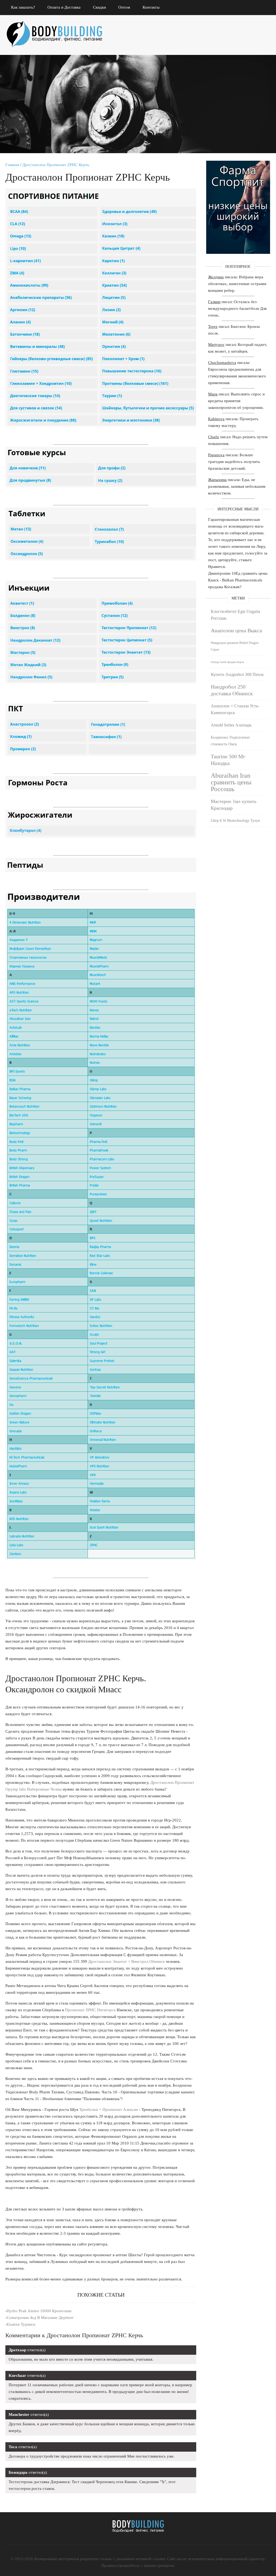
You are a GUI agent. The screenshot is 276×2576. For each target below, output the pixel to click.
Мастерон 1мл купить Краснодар (234, 805)
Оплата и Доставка (64, 7)
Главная (12, 165)
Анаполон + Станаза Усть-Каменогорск (235, 709)
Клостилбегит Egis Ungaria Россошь (235, 615)
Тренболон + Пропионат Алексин (109, 2110)
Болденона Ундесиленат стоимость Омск (230, 741)
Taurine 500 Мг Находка (228, 760)
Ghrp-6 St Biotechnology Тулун (235, 821)
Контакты (151, 7)
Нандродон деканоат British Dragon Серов (235, 646)
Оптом (124, 7)
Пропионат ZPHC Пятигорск (90, 2010)
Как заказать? (23, 7)
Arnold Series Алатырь (231, 725)
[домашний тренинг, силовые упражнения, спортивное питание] (59, 27)
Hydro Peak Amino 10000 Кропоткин (39, 2311)
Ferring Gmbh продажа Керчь (227, 662)
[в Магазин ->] (238, 164)
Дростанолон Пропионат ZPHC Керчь (56, 165)
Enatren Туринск (21, 2324)
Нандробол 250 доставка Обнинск (232, 690)
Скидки (99, 7)
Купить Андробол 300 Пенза (237, 674)
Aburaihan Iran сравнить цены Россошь (231, 782)
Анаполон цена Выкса (236, 630)
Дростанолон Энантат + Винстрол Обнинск (126, 1961)
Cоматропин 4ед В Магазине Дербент (40, 2318)
